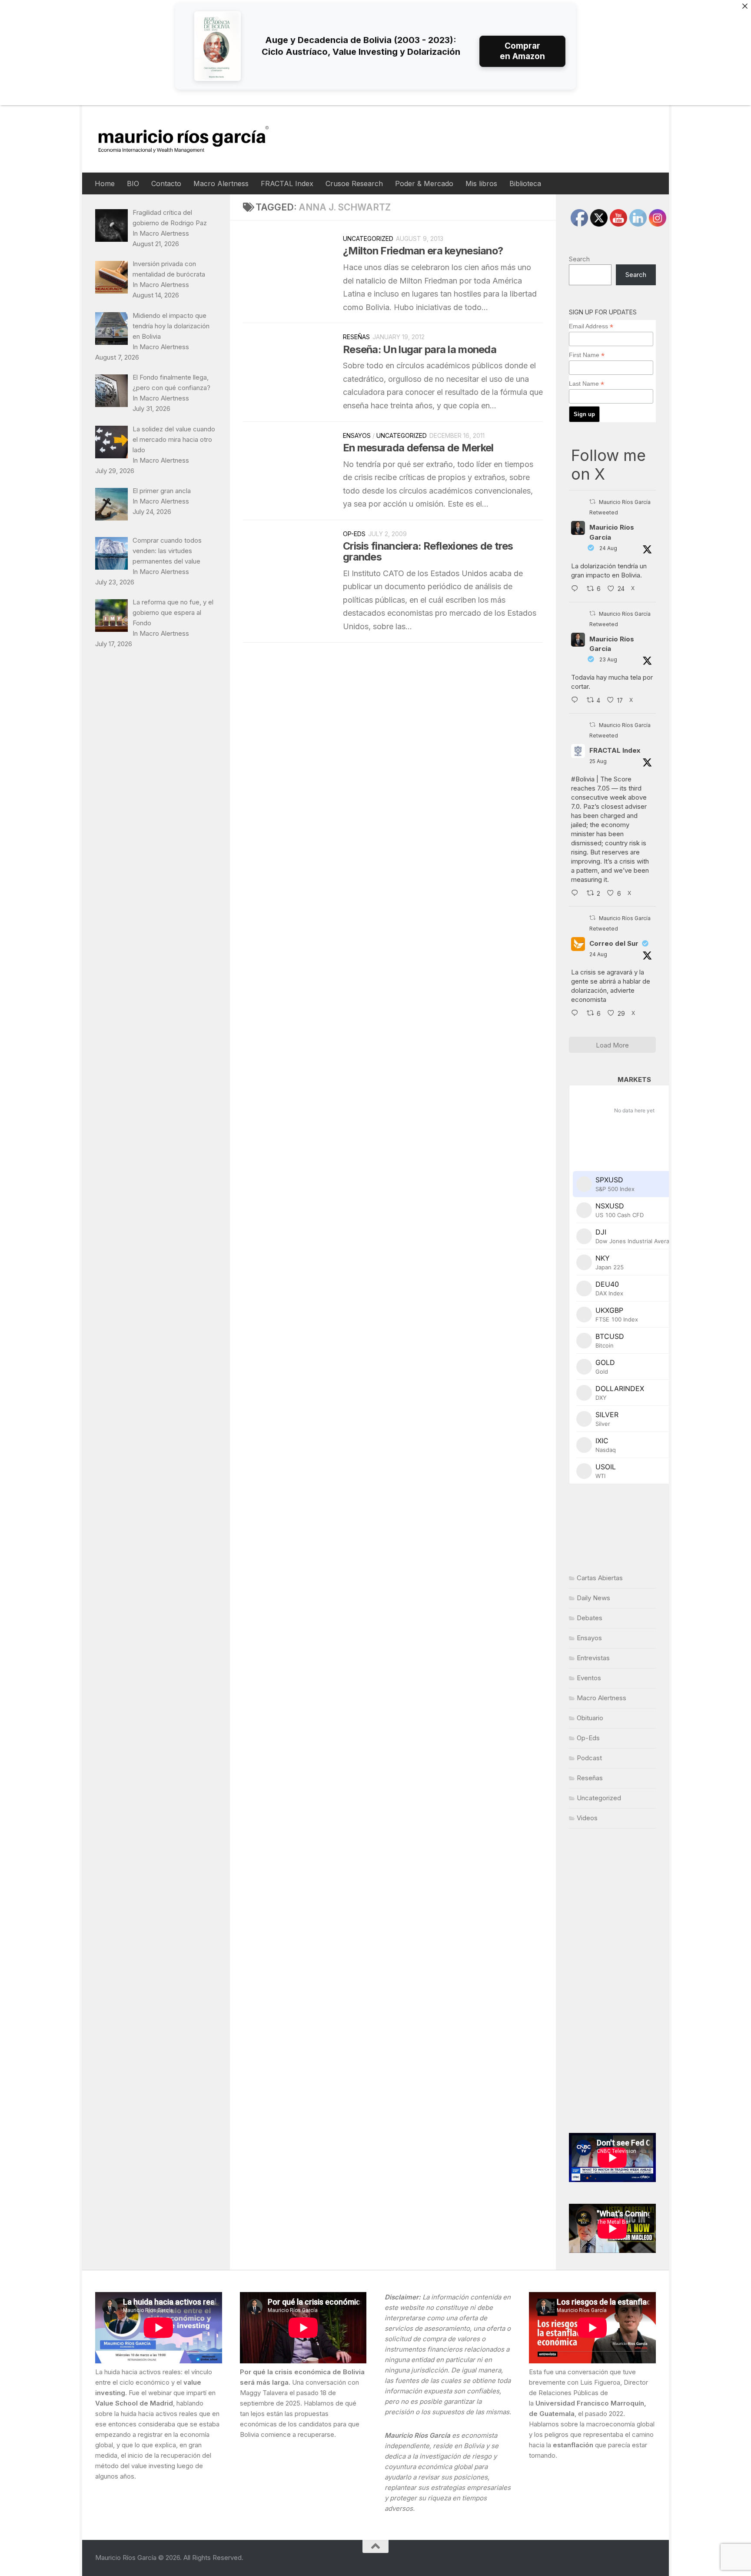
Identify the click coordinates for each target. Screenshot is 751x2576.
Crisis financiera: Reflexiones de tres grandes (428, 551)
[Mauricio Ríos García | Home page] (192, 139)
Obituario (590, 1718)
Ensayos (357, 435)
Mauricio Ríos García (612, 532)
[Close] (745, 6)
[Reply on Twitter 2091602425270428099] (577, 701)
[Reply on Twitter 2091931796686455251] (577, 1014)
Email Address (591, 326)
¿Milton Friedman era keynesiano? (423, 251)
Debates (590, 1618)
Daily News (593, 1598)
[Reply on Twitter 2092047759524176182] (577, 894)
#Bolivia (583, 779)
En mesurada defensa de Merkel (418, 448)
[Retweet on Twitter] (592, 502)
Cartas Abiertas (600, 1578)
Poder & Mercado (424, 184)
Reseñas (356, 337)
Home (105, 184)
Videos (587, 1818)
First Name (587, 355)
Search (579, 259)
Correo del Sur (614, 943)
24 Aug (608, 548)
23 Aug (608, 659)
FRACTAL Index (287, 184)
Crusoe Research (354, 184)
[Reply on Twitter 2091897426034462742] (577, 589)
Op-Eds (354, 534)
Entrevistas (593, 1658)
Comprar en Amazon (522, 51)
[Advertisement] (612, 1981)
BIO (133, 184)
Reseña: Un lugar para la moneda (420, 349)
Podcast (589, 1758)
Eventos (589, 1678)
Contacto (166, 184)
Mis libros (481, 184)
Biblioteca (525, 184)
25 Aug (598, 761)
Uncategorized (368, 239)
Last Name (587, 384)
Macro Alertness (221, 184)
